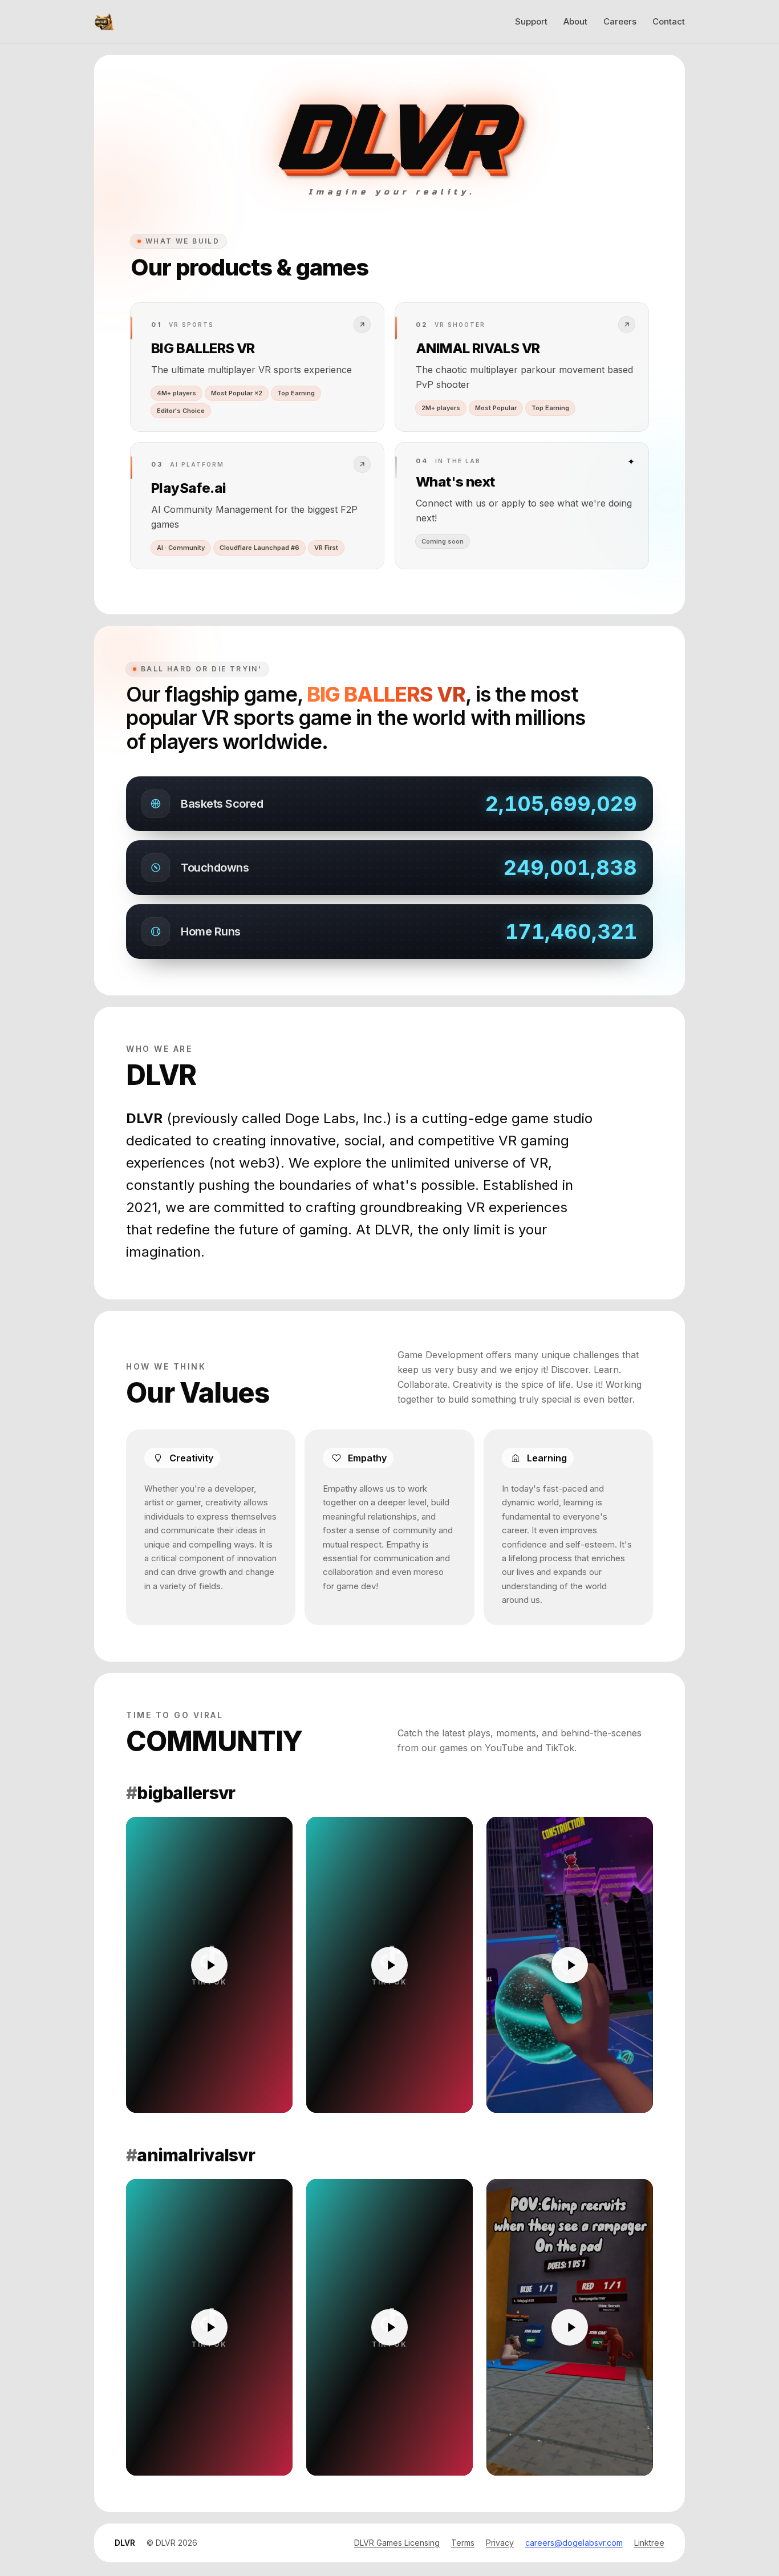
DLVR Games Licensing (397, 2543)
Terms (463, 2543)
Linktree (649, 2543)
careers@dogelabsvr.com (574, 2543)
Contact (669, 21)
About (575, 21)
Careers (620, 21)
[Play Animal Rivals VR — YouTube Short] (570, 2327)
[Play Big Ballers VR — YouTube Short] (570, 1965)
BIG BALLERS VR (386, 694)
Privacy (500, 2543)
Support (531, 21)
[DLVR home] (104, 22)
